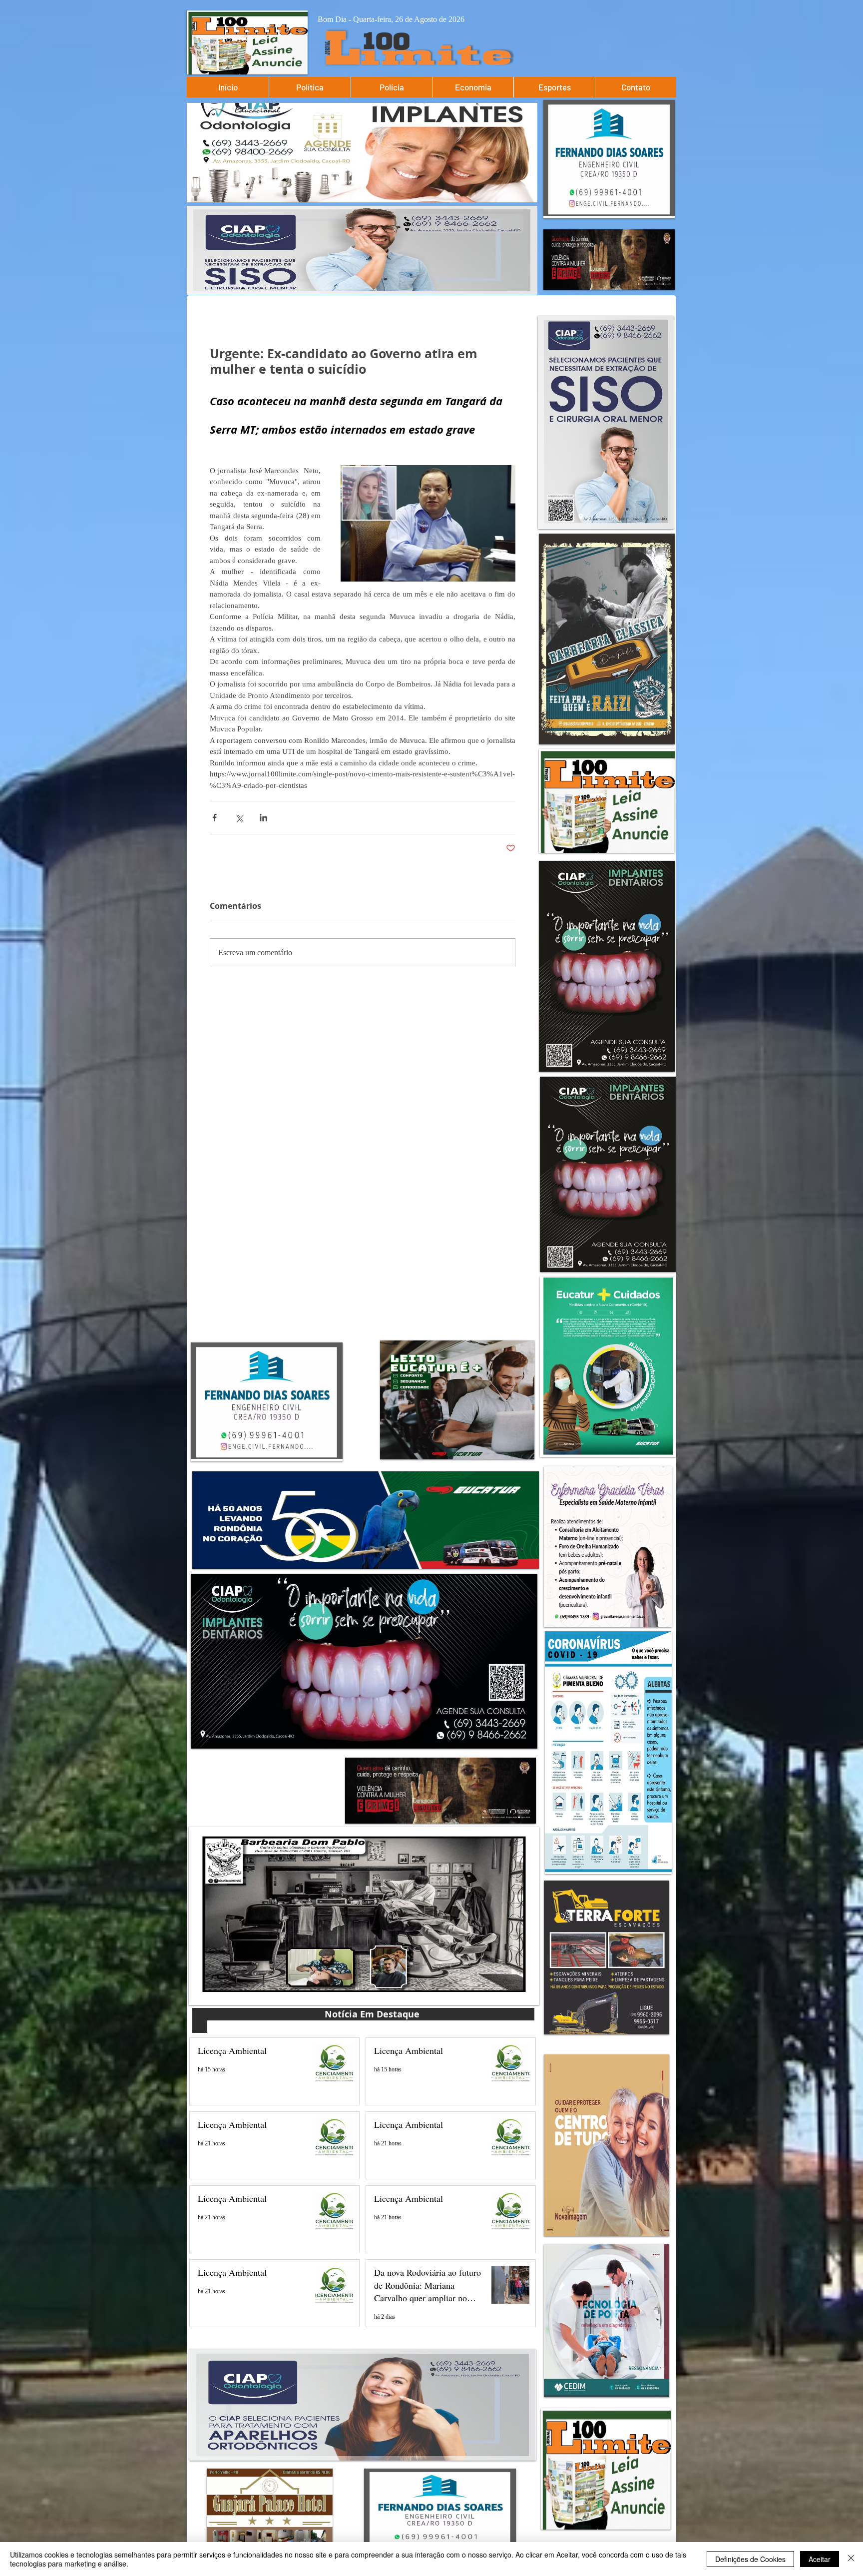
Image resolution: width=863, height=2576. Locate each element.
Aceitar (820, 2559)
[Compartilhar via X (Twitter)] (239, 818)
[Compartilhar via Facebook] (215, 818)
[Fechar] (851, 2559)
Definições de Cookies (750, 2559)
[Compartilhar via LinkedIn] (263, 818)
